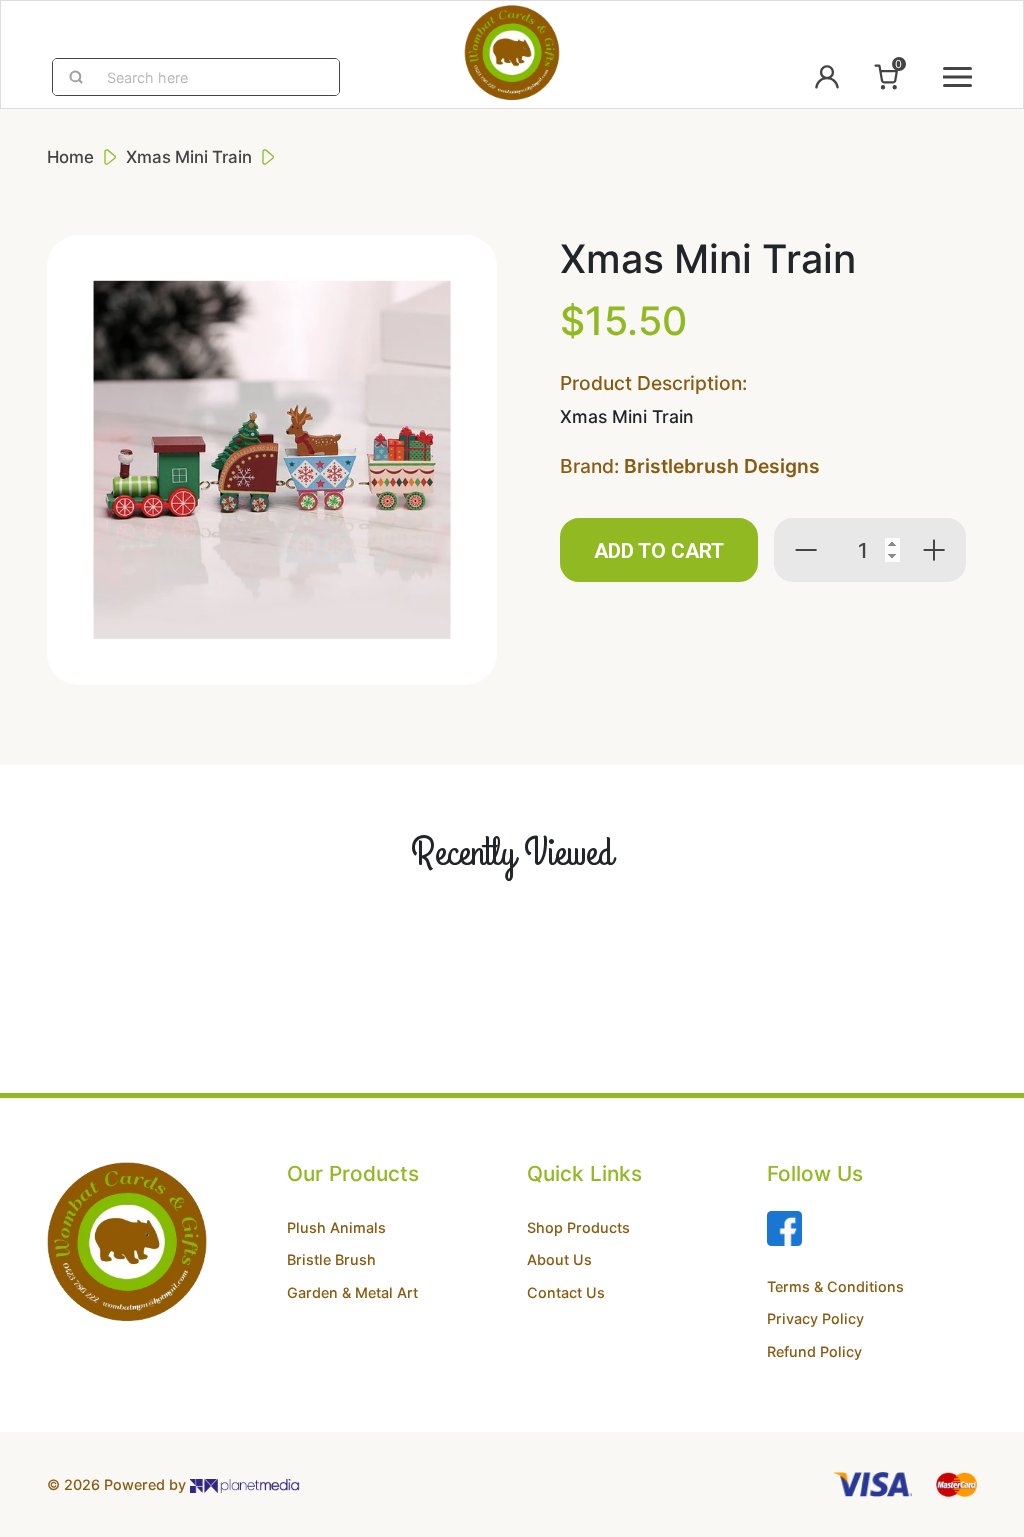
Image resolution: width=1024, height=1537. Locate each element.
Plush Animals (336, 1227)
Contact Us (566, 1292)
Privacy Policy (815, 1318)
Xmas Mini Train (189, 157)
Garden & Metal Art (352, 1292)
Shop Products (578, 1227)
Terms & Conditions (835, 1286)
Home (70, 157)
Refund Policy (814, 1351)
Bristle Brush (331, 1259)
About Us (559, 1259)
